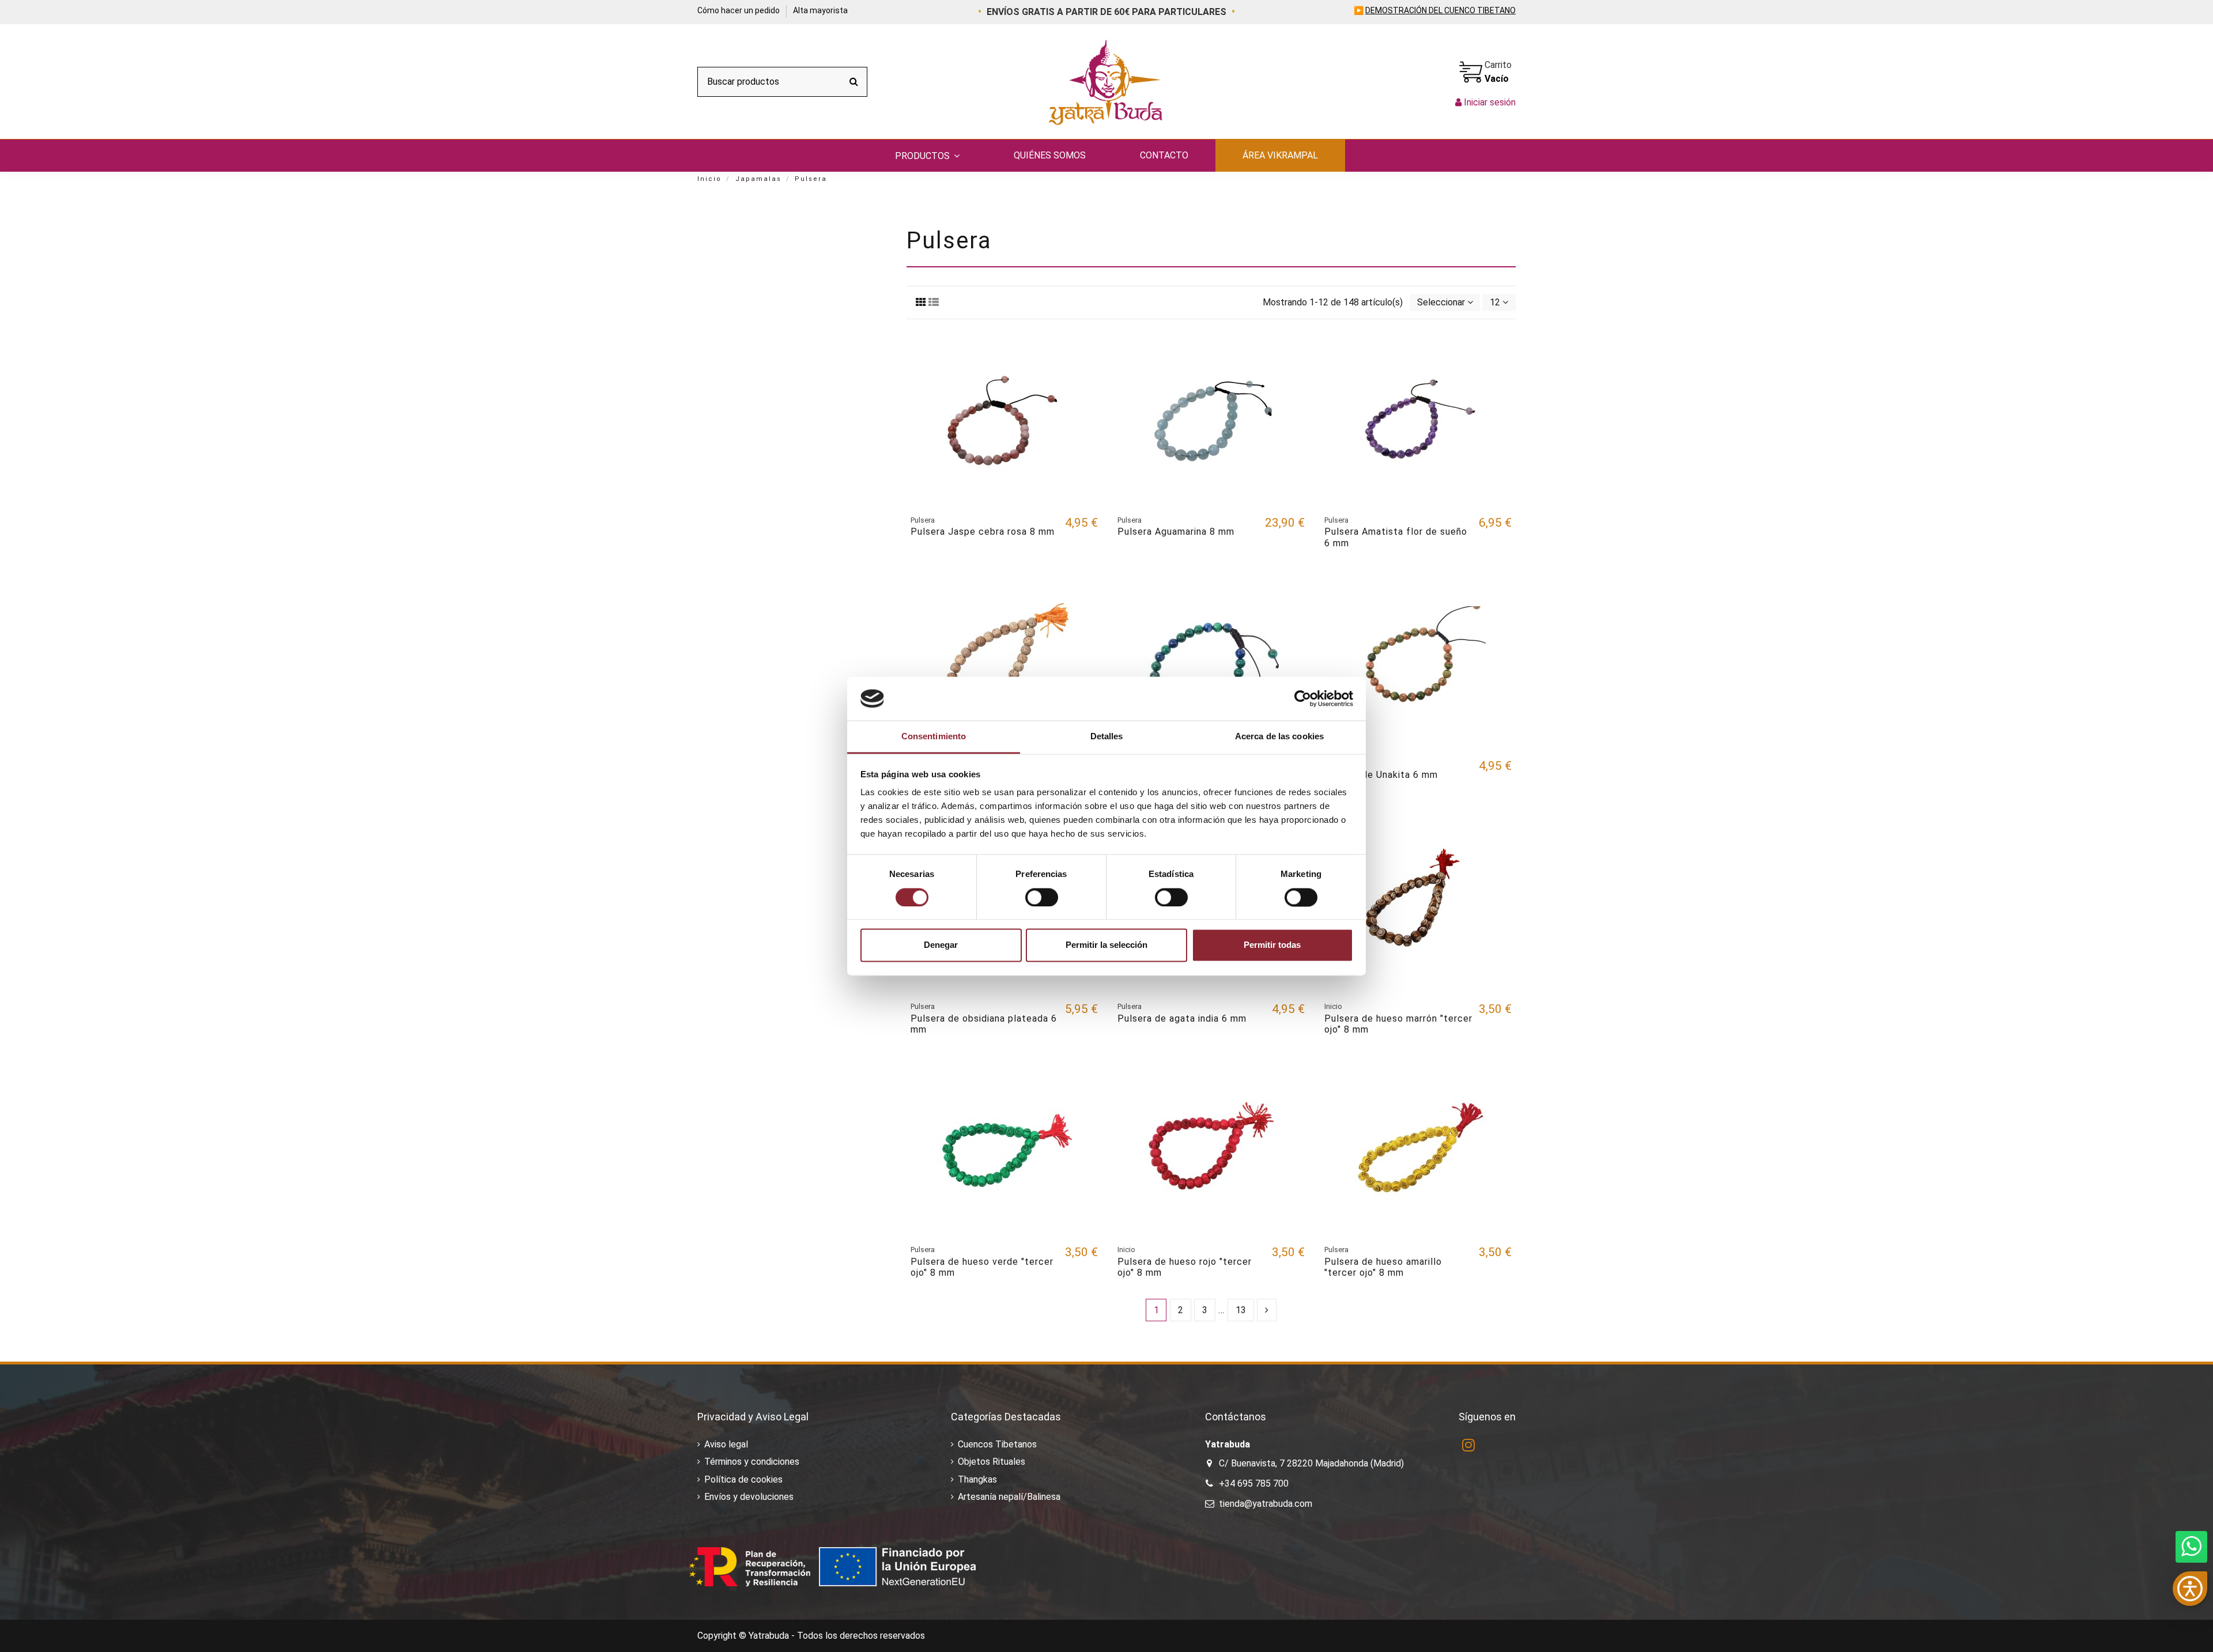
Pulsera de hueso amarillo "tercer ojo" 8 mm (1383, 1267)
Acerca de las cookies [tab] (1279, 737)
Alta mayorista (820, 10)
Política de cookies (743, 1479)
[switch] (1042, 897)
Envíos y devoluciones (749, 1497)
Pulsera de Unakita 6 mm (1381, 775)
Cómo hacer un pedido (739, 10)
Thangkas (977, 1479)
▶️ (1435, 10)
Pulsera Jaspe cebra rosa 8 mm (983, 532)
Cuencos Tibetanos (997, 1444)
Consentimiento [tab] (934, 737)
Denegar (941, 945)
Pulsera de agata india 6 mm (1182, 1018)
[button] (927, 156)
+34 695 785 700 (1254, 1483)
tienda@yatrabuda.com (1266, 1504)
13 (1241, 1310)
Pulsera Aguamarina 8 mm (1176, 532)
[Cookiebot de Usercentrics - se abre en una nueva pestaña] (1303, 698)
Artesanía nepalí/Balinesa (1009, 1497)
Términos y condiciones (752, 1462)
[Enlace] (921, 302)
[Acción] (1089, 351)
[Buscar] (854, 82)
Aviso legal (726, 1444)
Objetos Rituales (992, 1462)
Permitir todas (1272, 945)
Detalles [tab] (1107, 737)
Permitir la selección (1106, 945)
